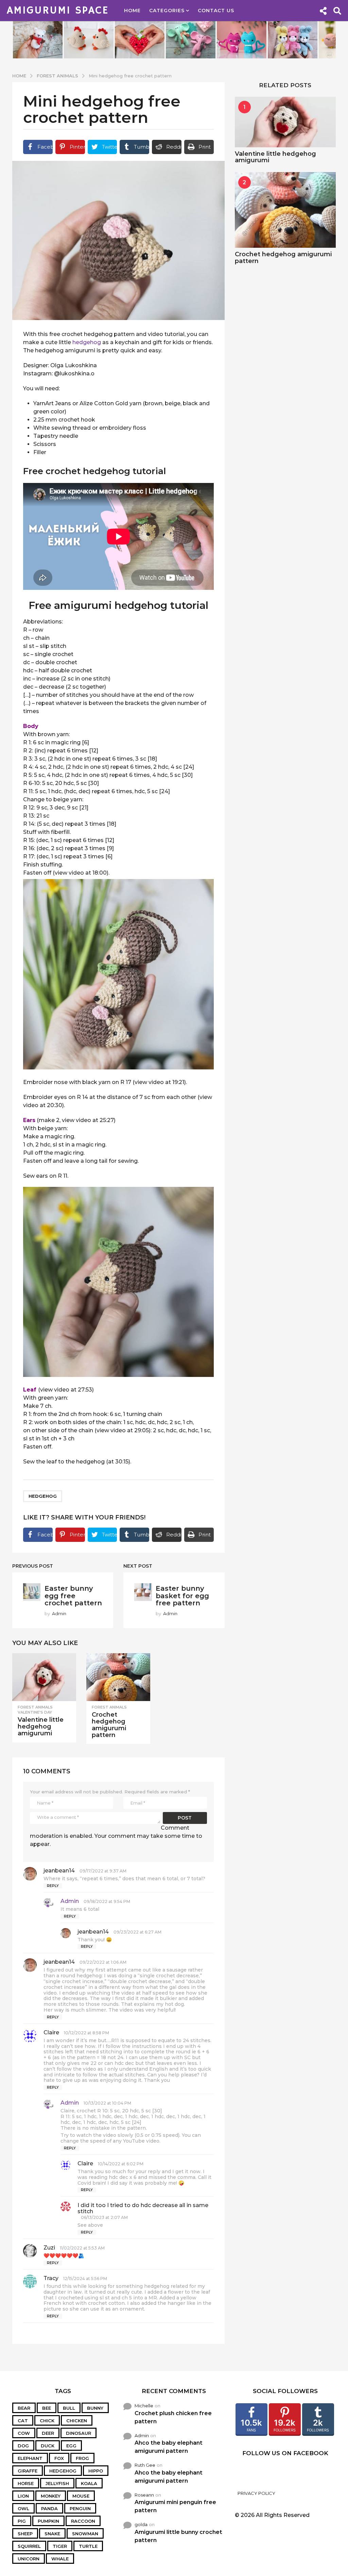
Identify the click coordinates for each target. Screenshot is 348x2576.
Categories (167, 11)
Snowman (85, 2534)
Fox (59, 2458)
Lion (23, 2496)
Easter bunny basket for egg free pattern (182, 1596)
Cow (24, 2433)
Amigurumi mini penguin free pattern (175, 2506)
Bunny (95, 2408)
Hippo (96, 2471)
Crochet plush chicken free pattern (173, 2417)
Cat (23, 2421)
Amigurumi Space (58, 11)
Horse (26, 2483)
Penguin (80, 2508)
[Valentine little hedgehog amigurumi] (44, 1677)
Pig (22, 2521)
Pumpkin (48, 2521)
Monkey (51, 2496)
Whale (60, 2559)
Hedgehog (43, 1496)
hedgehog (87, 342)
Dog (23, 2446)
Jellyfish (57, 2483)
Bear (24, 2408)
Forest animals (35, 1707)
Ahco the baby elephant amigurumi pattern (169, 2447)
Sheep (25, 2534)
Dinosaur (79, 2433)
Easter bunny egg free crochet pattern (73, 1596)
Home (132, 11)
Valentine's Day (35, 1712)
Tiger (60, 2546)
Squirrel (29, 2546)
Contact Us (216, 11)
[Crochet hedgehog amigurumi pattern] (118, 1677)
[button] (323, 11)
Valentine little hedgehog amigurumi (41, 1726)
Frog (82, 2458)
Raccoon (83, 2521)
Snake (52, 2534)
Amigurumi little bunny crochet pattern (178, 2536)
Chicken (77, 2421)
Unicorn (29, 2559)
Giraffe (28, 2471)
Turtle (88, 2546)
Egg (71, 2446)
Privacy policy (256, 2493)
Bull (69, 2408)
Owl (23, 2508)
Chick (47, 2421)
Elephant (30, 2458)
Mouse (81, 2496)
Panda (49, 2508)
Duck (48, 2446)
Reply (53, 1886)
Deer (48, 2433)
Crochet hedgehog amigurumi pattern (109, 1725)
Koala (89, 2483)
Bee (47, 2408)
